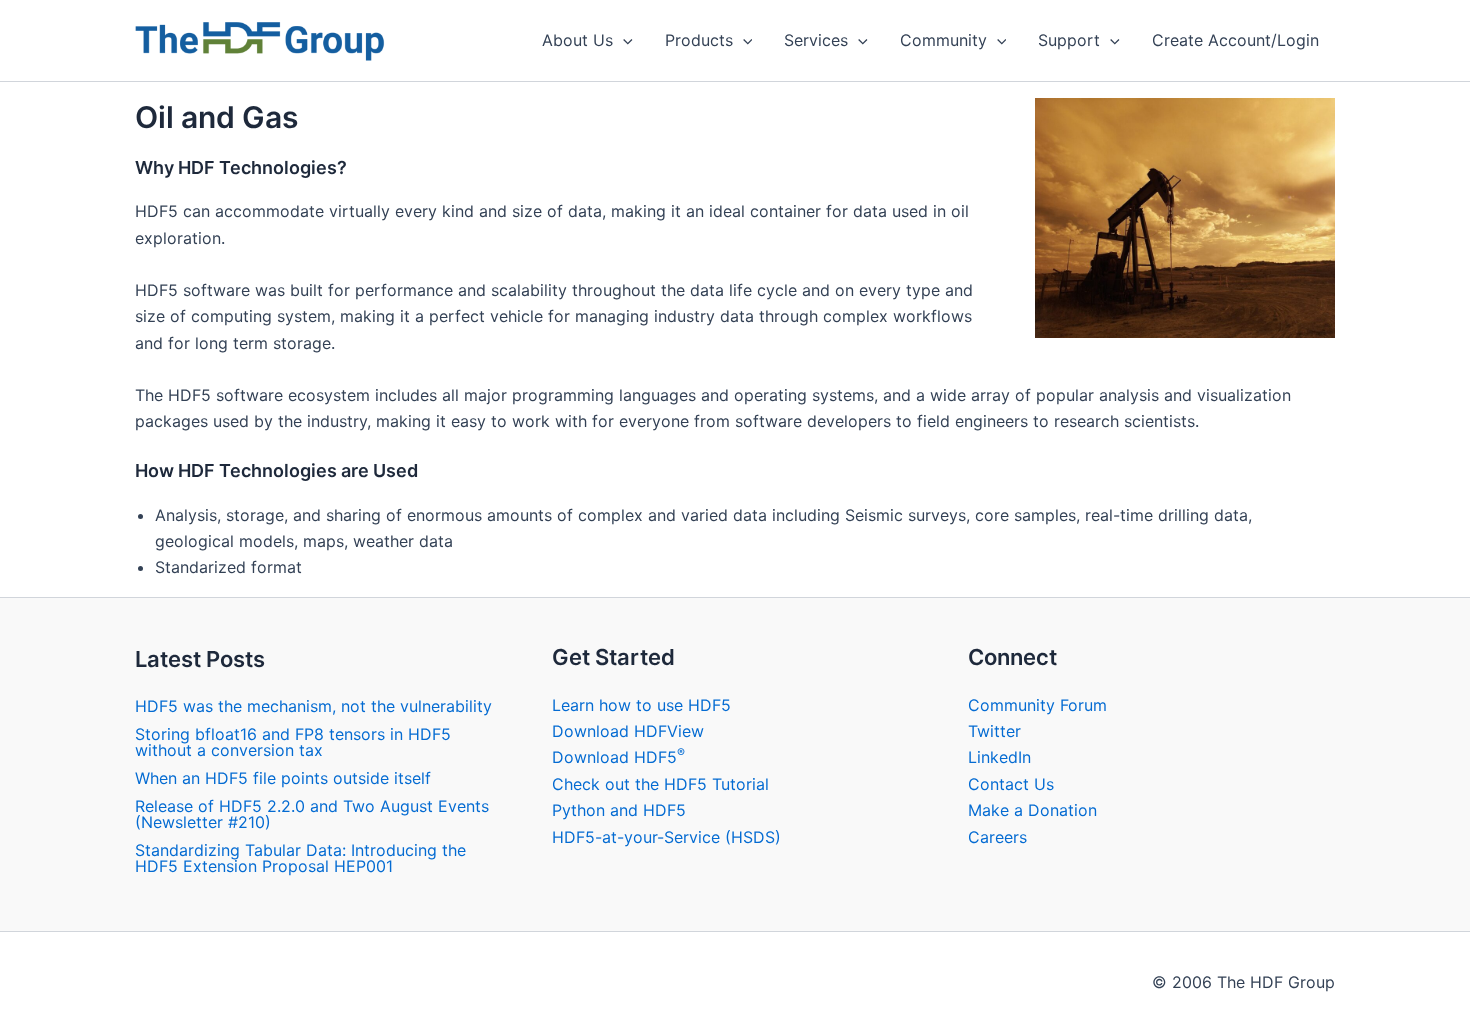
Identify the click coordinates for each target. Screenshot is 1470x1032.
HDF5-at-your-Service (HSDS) (666, 837)
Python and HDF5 (619, 810)
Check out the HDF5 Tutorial (660, 784)
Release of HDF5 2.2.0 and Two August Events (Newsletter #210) (312, 814)
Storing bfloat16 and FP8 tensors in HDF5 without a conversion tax (293, 742)
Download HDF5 (618, 757)
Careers (997, 837)
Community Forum (1037, 705)
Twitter (994, 731)
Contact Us (1011, 784)
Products (699, 40)
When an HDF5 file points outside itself (283, 778)
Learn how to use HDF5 (641, 705)
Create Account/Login (1235, 40)
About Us (577, 40)
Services (816, 40)
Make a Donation (1032, 810)
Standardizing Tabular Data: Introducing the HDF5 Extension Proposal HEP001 (300, 858)
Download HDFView (628, 731)
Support (1069, 40)
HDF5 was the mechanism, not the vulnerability (313, 706)
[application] (623, 40)
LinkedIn (999, 757)
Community (943, 40)
